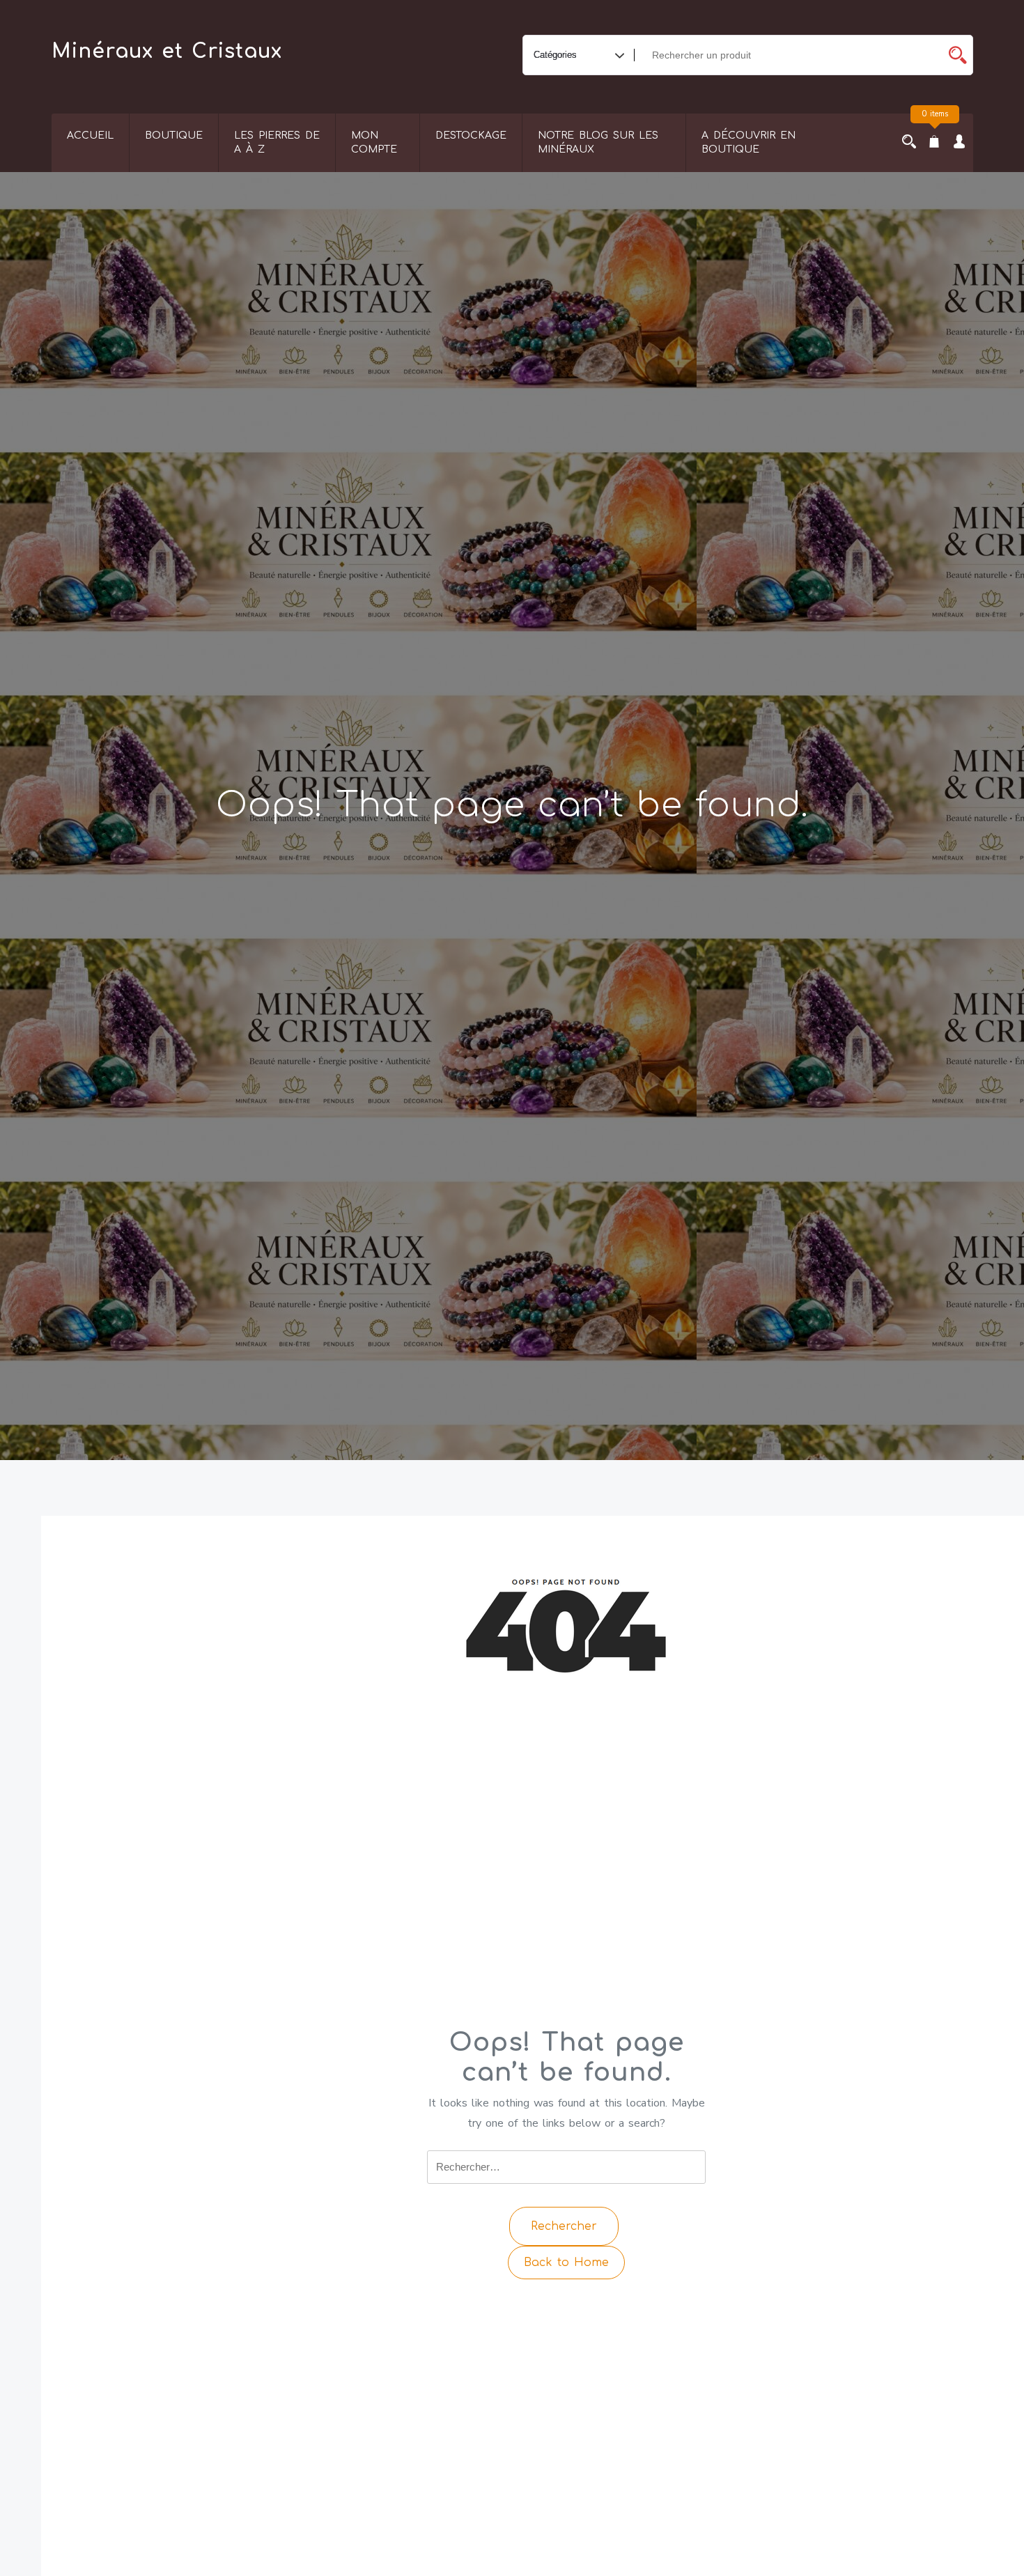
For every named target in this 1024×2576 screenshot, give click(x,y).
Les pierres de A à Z (277, 142)
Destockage (471, 135)
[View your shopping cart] (934, 143)
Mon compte (374, 142)
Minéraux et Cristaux (167, 52)
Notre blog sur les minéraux (598, 142)
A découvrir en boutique (748, 142)
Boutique (174, 135)
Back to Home (566, 2263)
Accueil (90, 135)
